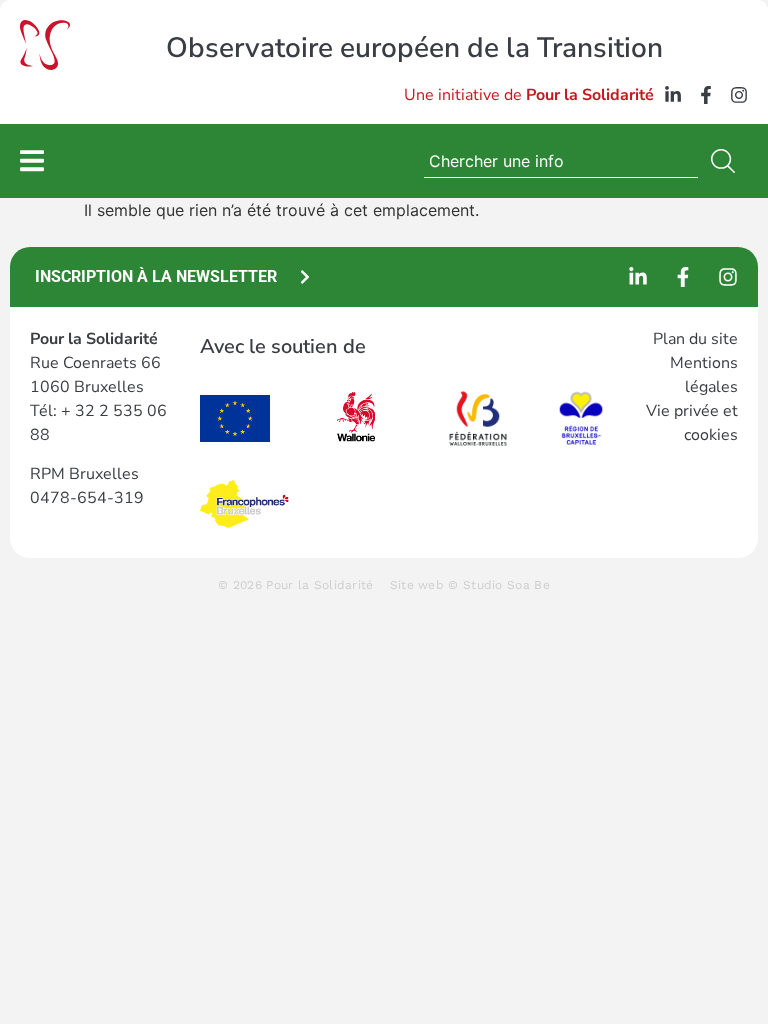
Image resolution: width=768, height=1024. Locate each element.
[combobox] (561, 161)
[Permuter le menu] (32, 160)
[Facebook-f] (706, 95)
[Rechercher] (727, 161)
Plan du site (695, 339)
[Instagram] (739, 95)
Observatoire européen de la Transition (414, 48)
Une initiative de (529, 95)
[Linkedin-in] (673, 95)
